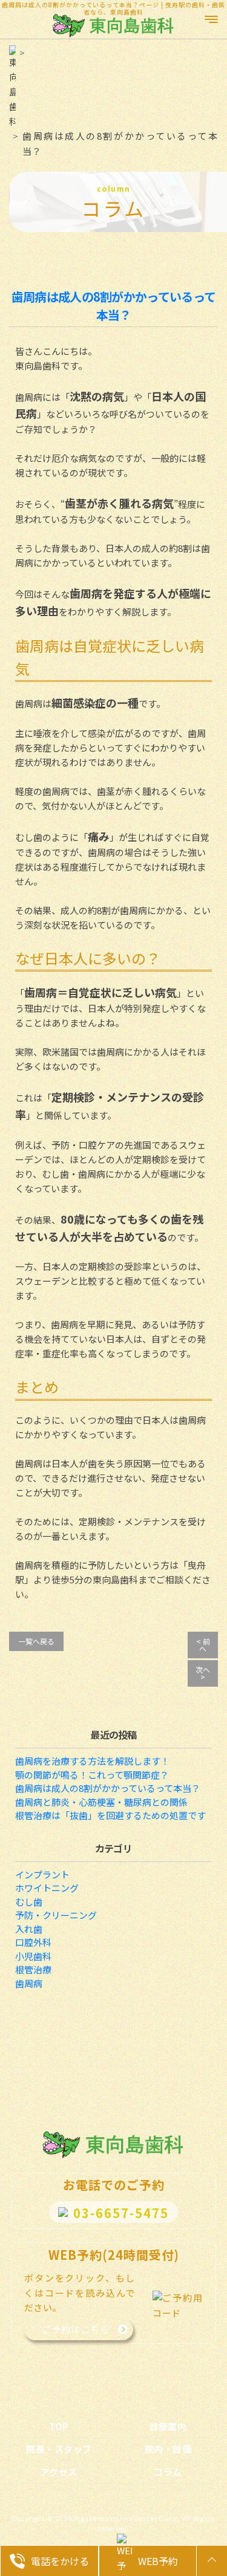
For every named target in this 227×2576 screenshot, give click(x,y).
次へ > (203, 1673)
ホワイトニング (47, 1888)
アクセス (59, 2472)
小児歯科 (33, 1956)
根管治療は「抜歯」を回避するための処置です (110, 1815)
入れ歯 (29, 1929)
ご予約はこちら (76, 2329)
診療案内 (168, 2426)
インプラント (42, 1874)
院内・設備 (168, 2449)
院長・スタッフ (59, 2449)
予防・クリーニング (56, 1915)
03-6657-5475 (121, 2213)
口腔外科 (33, 1942)
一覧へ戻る (36, 1641)
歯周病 (29, 1983)
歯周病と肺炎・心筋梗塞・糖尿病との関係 (101, 1802)
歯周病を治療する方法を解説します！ (92, 1761)
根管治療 (33, 1969)
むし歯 (29, 1902)
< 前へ (203, 1645)
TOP (59, 2426)
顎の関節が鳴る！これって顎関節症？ (92, 1775)
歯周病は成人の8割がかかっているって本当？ (113, 306)
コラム (168, 2472)
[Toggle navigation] (212, 15)
